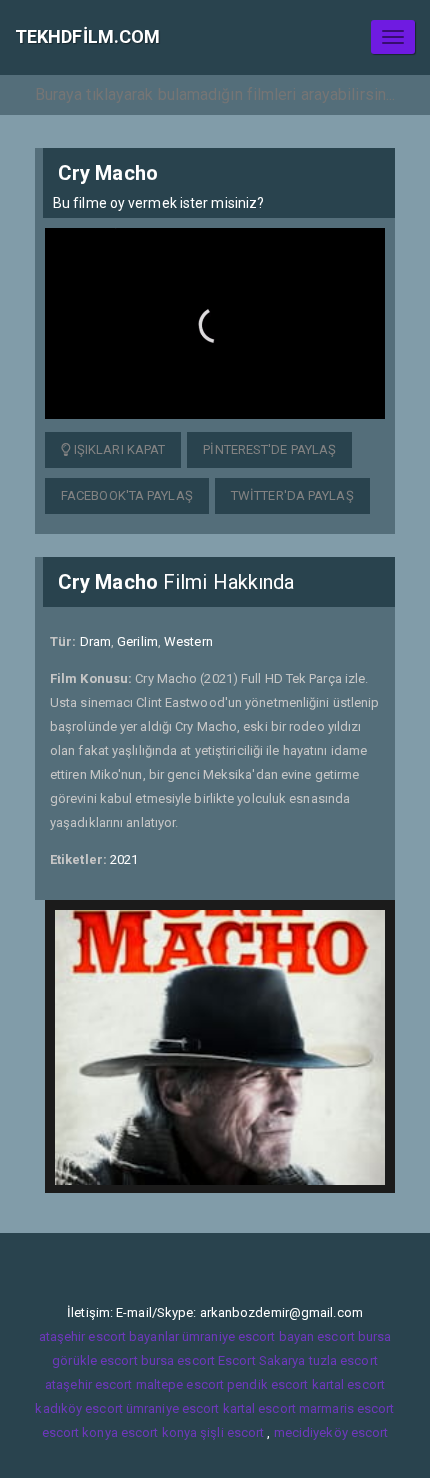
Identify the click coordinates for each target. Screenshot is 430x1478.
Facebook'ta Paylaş (127, 495)
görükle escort (94, 1360)
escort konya (80, 1432)
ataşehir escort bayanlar (109, 1336)
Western (188, 641)
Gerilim (137, 641)
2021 (124, 859)
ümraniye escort (173, 1408)
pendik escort (267, 1384)
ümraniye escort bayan (248, 1336)
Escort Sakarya (261, 1360)
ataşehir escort (89, 1384)
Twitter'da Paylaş (292, 495)
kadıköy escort (78, 1408)
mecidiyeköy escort (331, 1432)
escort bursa (354, 1336)
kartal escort (348, 1384)
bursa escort (178, 1360)
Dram (95, 641)
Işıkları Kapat (118, 449)
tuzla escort (343, 1360)
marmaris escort (347, 1408)
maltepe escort (180, 1384)
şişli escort (232, 1432)
